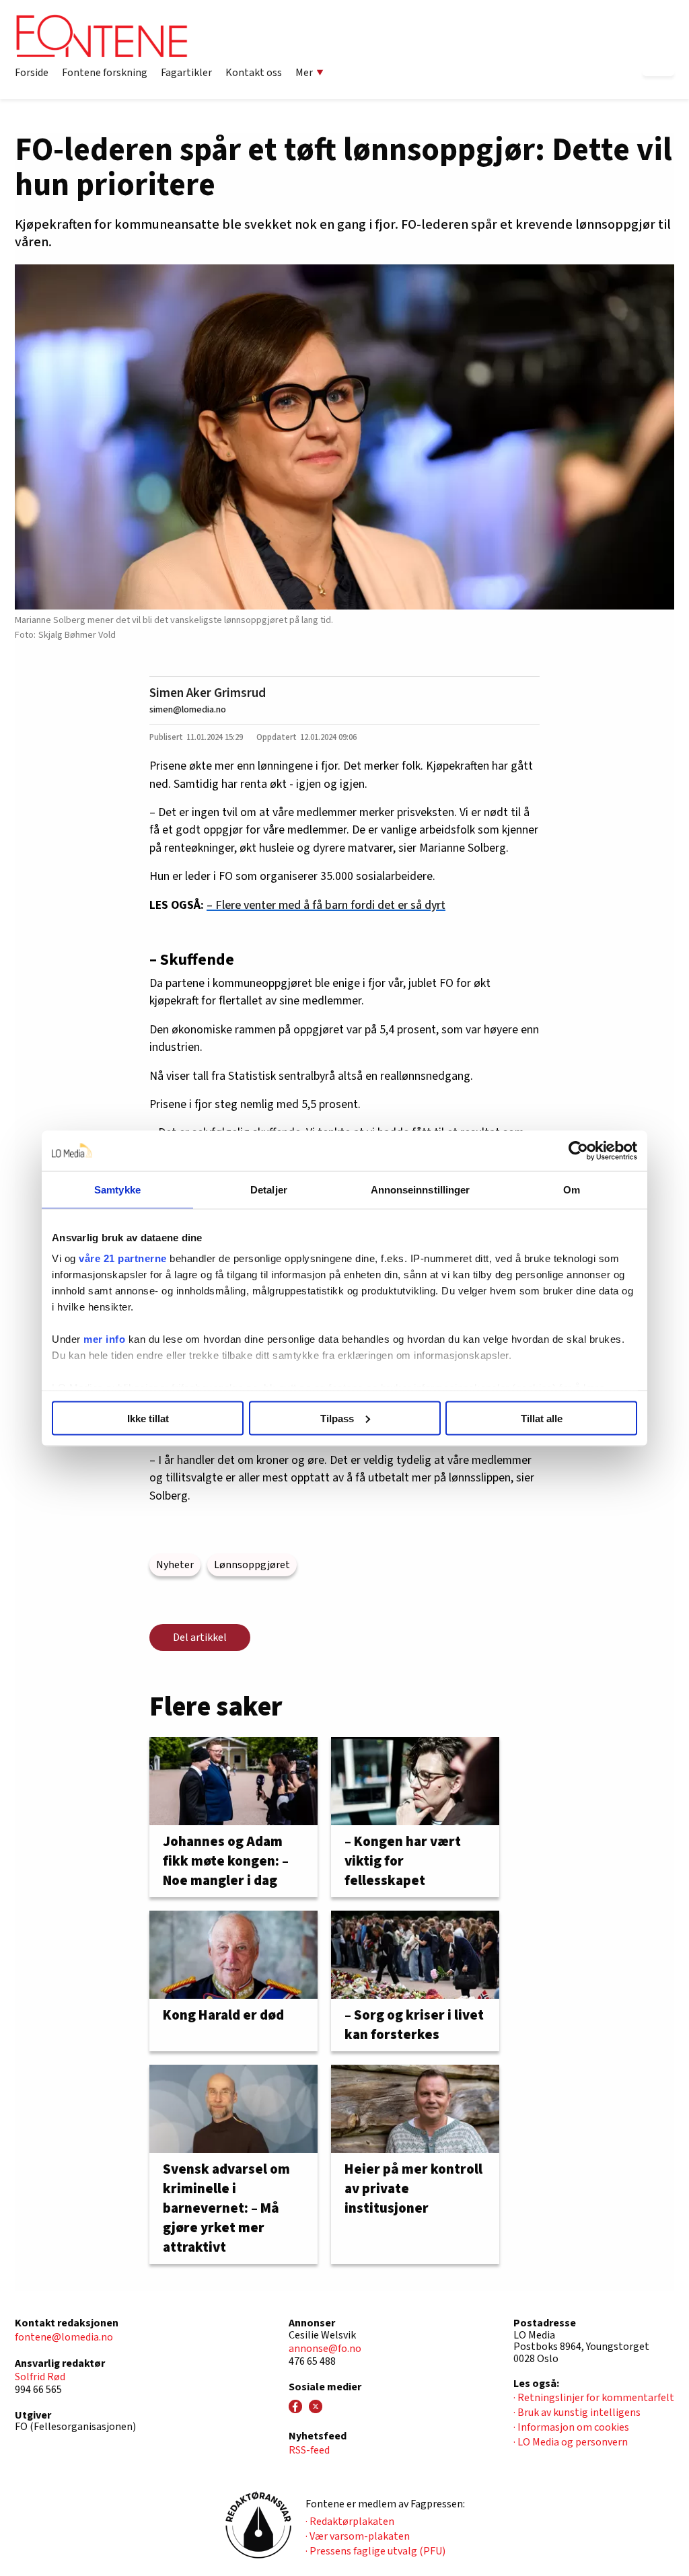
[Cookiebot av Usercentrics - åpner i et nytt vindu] (578, 1150)
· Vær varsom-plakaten (358, 2536)
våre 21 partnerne (123, 1258)
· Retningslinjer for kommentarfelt (594, 2398)
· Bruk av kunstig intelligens (577, 2413)
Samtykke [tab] (117, 1189)
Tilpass (337, 1418)
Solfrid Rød (40, 2377)
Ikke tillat (148, 1418)
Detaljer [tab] (269, 1189)
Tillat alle (542, 1418)
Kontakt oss (254, 73)
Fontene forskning (105, 73)
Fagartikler (186, 73)
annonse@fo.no (325, 2349)
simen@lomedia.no (188, 709)
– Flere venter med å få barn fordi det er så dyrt (326, 905)
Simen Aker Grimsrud (208, 693)
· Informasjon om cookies (571, 2427)
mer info (104, 1339)
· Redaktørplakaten (350, 2522)
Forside (32, 73)
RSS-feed (309, 2450)
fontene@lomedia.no (64, 2337)
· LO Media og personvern (571, 2442)
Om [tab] (572, 1189)
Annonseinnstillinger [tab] (421, 1189)
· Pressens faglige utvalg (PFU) (375, 2551)
